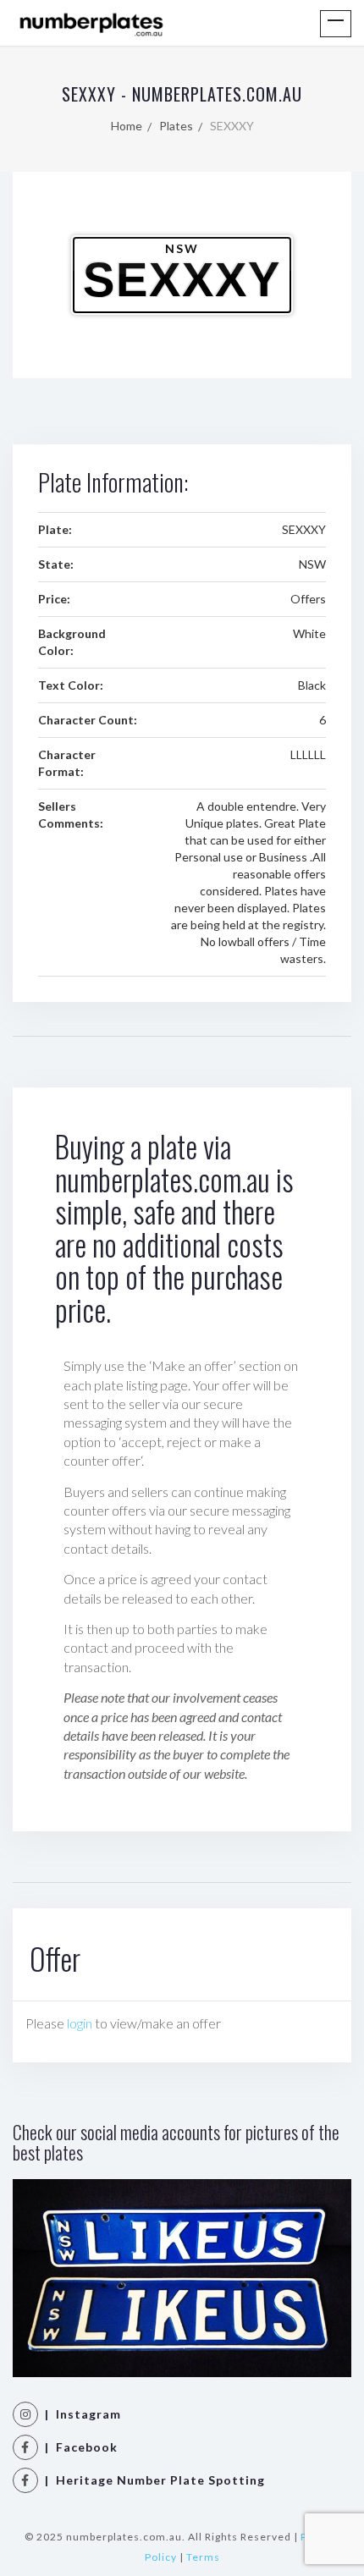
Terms (203, 2557)
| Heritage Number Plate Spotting (152, 2480)
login (80, 2023)
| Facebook (78, 2447)
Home (127, 126)
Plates (176, 126)
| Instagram (80, 2414)
